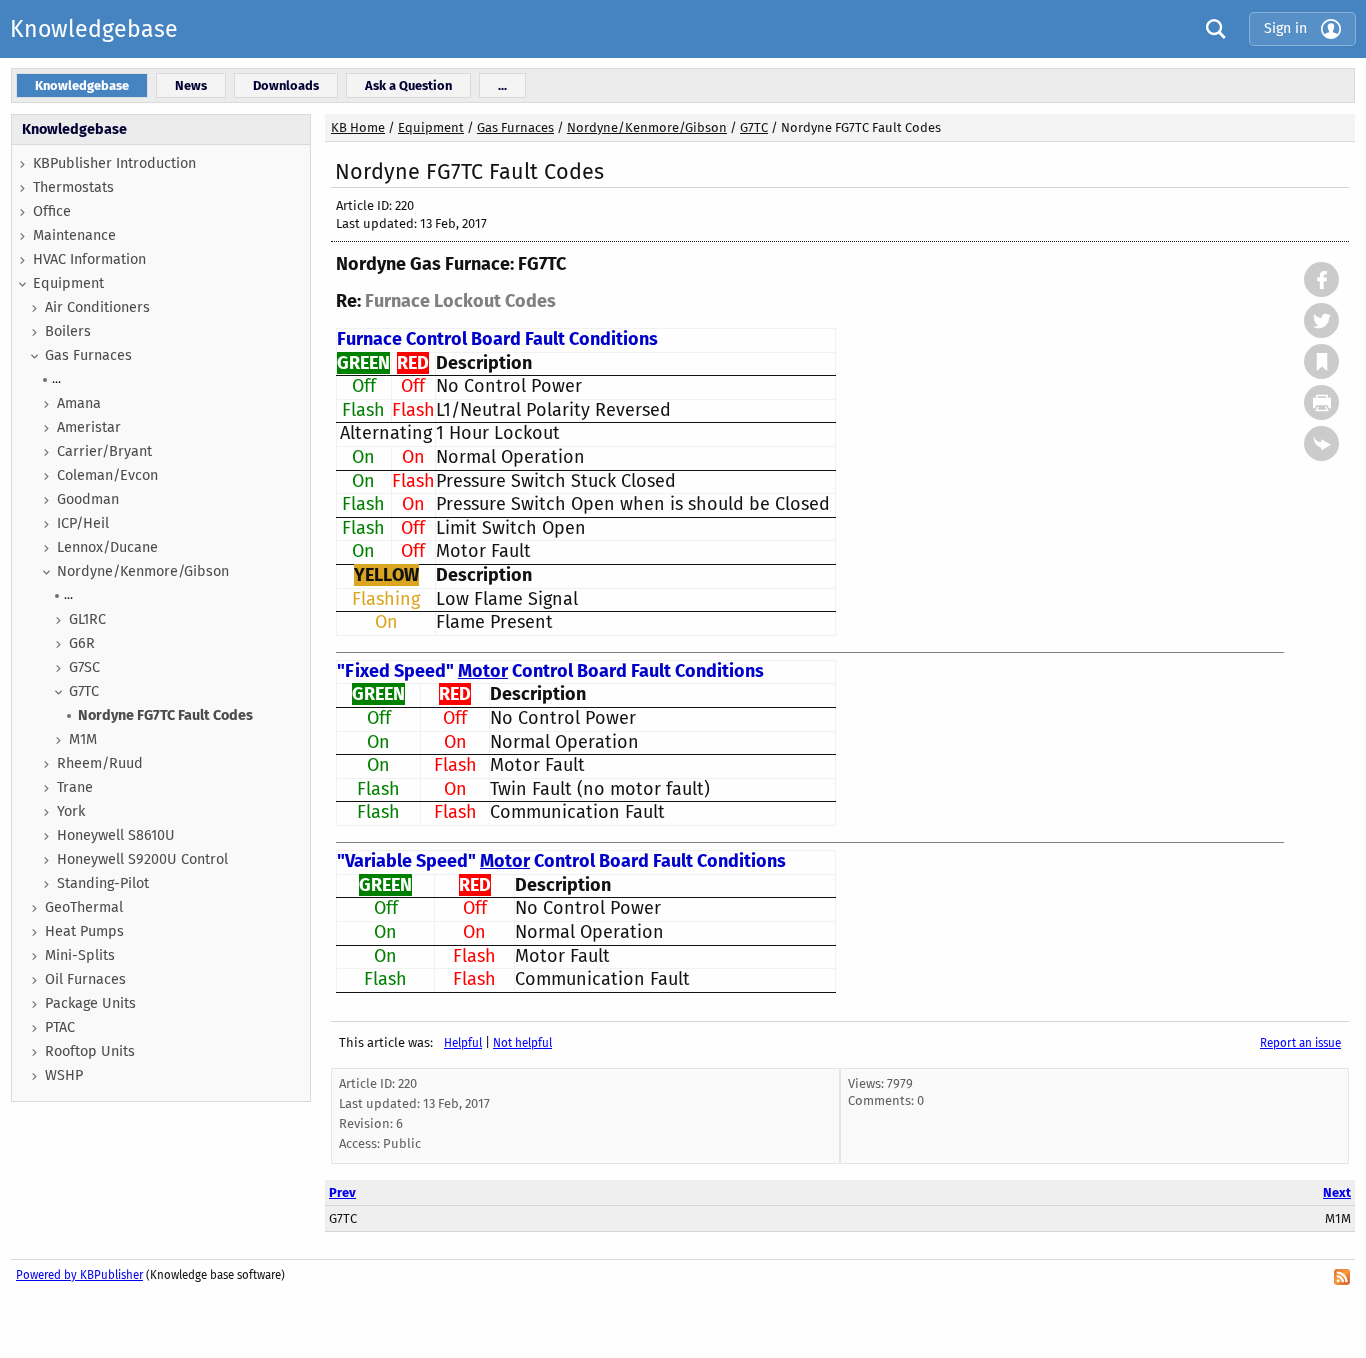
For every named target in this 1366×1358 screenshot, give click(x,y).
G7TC (84, 691)
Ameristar (89, 427)
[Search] (1211, 28)
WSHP (64, 1075)
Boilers (68, 331)
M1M (83, 739)
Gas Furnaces (88, 355)
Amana (79, 403)
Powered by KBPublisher (79, 1275)
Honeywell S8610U (116, 835)
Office (52, 211)
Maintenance (74, 235)
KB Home (358, 127)
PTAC (60, 1027)
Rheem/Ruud (100, 763)
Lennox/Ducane (107, 547)
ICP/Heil (83, 523)
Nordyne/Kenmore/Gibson (143, 571)
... (56, 378)
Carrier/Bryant (104, 451)
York (71, 811)
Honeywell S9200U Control (142, 859)
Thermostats (73, 187)
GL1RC (87, 619)
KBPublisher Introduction (114, 163)
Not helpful (522, 1043)
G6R (82, 643)
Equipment (68, 283)
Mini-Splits (80, 955)
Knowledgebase (94, 29)
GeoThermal (84, 907)
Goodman (88, 499)
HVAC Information (89, 259)
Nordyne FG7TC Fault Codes (165, 715)
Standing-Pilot (103, 883)
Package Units (90, 1003)
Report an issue (1300, 1043)
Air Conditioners (97, 307)
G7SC (84, 667)
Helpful (463, 1043)
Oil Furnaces (85, 979)
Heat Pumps (84, 931)
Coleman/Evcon (107, 475)
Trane (75, 787)
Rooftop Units (90, 1051)
